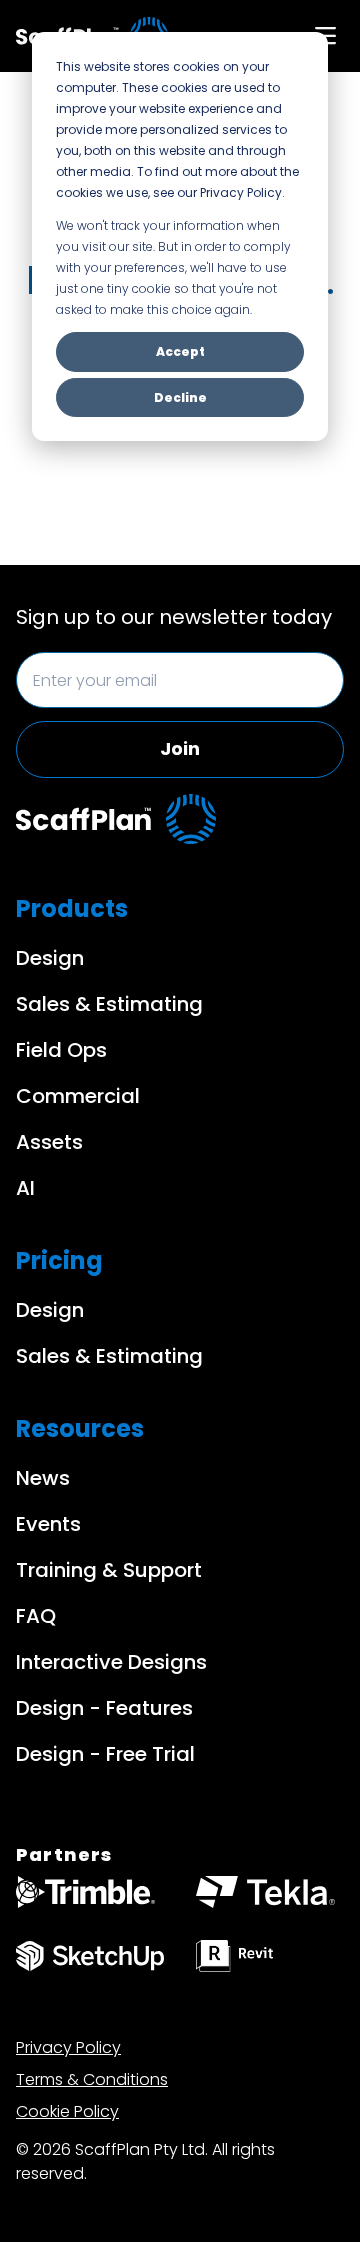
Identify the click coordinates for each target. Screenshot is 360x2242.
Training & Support (109, 1570)
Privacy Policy (68, 2047)
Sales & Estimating (109, 1004)
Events (48, 1524)
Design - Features (104, 1708)
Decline (180, 397)
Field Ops (61, 1050)
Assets (49, 1142)
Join (180, 748)
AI (25, 1188)
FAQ (36, 1616)
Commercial (78, 1096)
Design (50, 958)
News (43, 1478)
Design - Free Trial (105, 1754)
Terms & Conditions (92, 2079)
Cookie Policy (67, 2111)
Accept (180, 351)
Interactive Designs (111, 1662)
